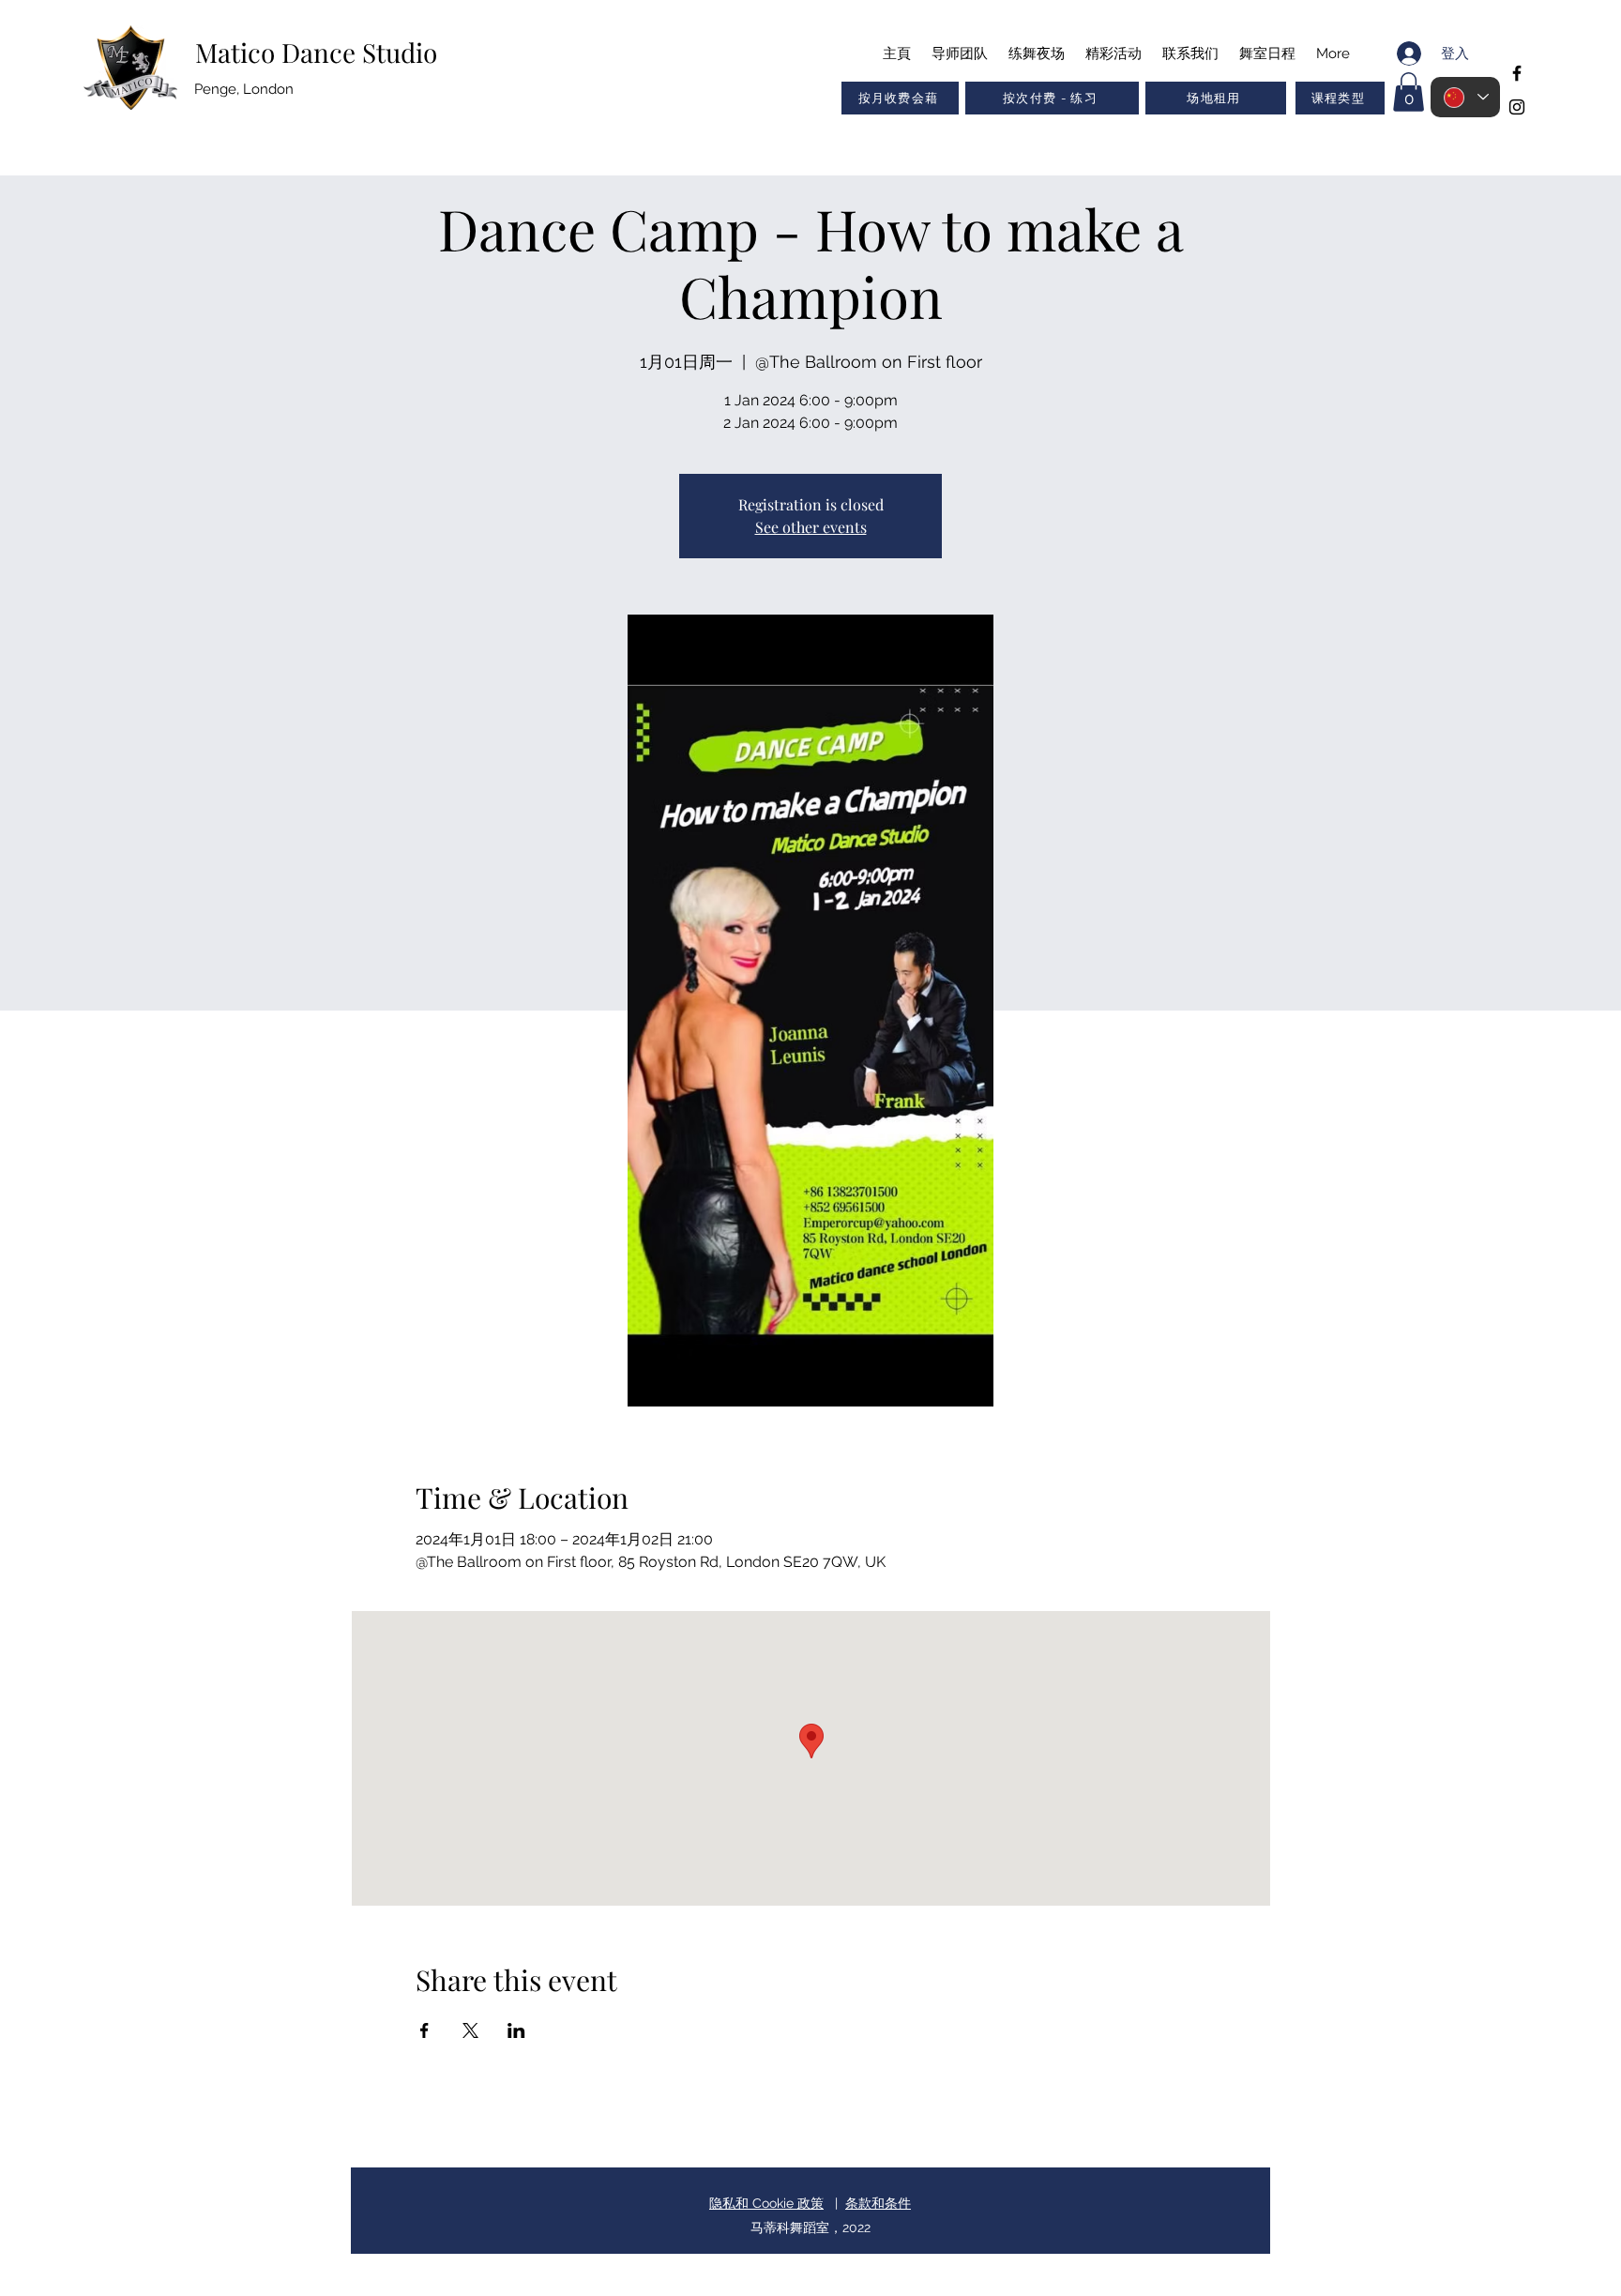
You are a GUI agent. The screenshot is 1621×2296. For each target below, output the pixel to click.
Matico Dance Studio (316, 52)
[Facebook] (1517, 73)
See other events (811, 527)
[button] (1340, 98)
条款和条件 (878, 2203)
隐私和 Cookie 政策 (766, 2203)
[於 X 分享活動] (470, 2030)
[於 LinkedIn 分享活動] (516, 2030)
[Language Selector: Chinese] (1465, 97)
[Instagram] (1517, 107)
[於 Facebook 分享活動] (424, 2030)
